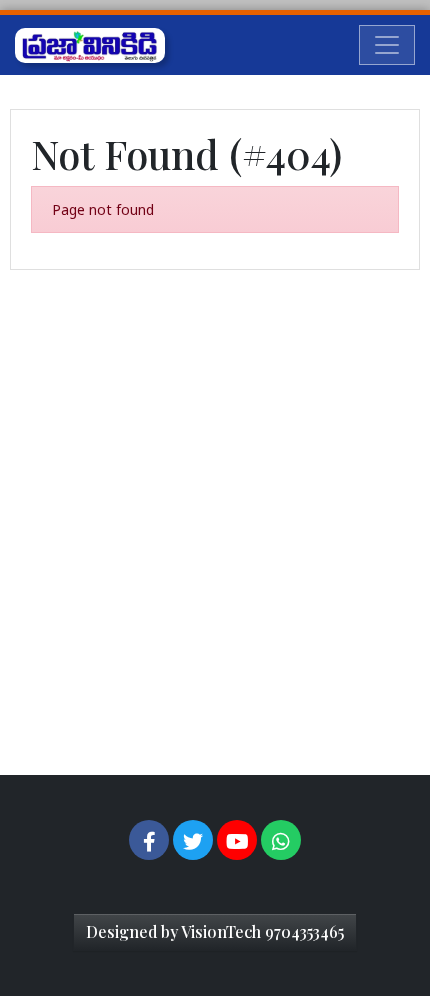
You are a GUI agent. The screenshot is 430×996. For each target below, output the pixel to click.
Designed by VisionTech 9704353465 (215, 931)
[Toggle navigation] (387, 45)
